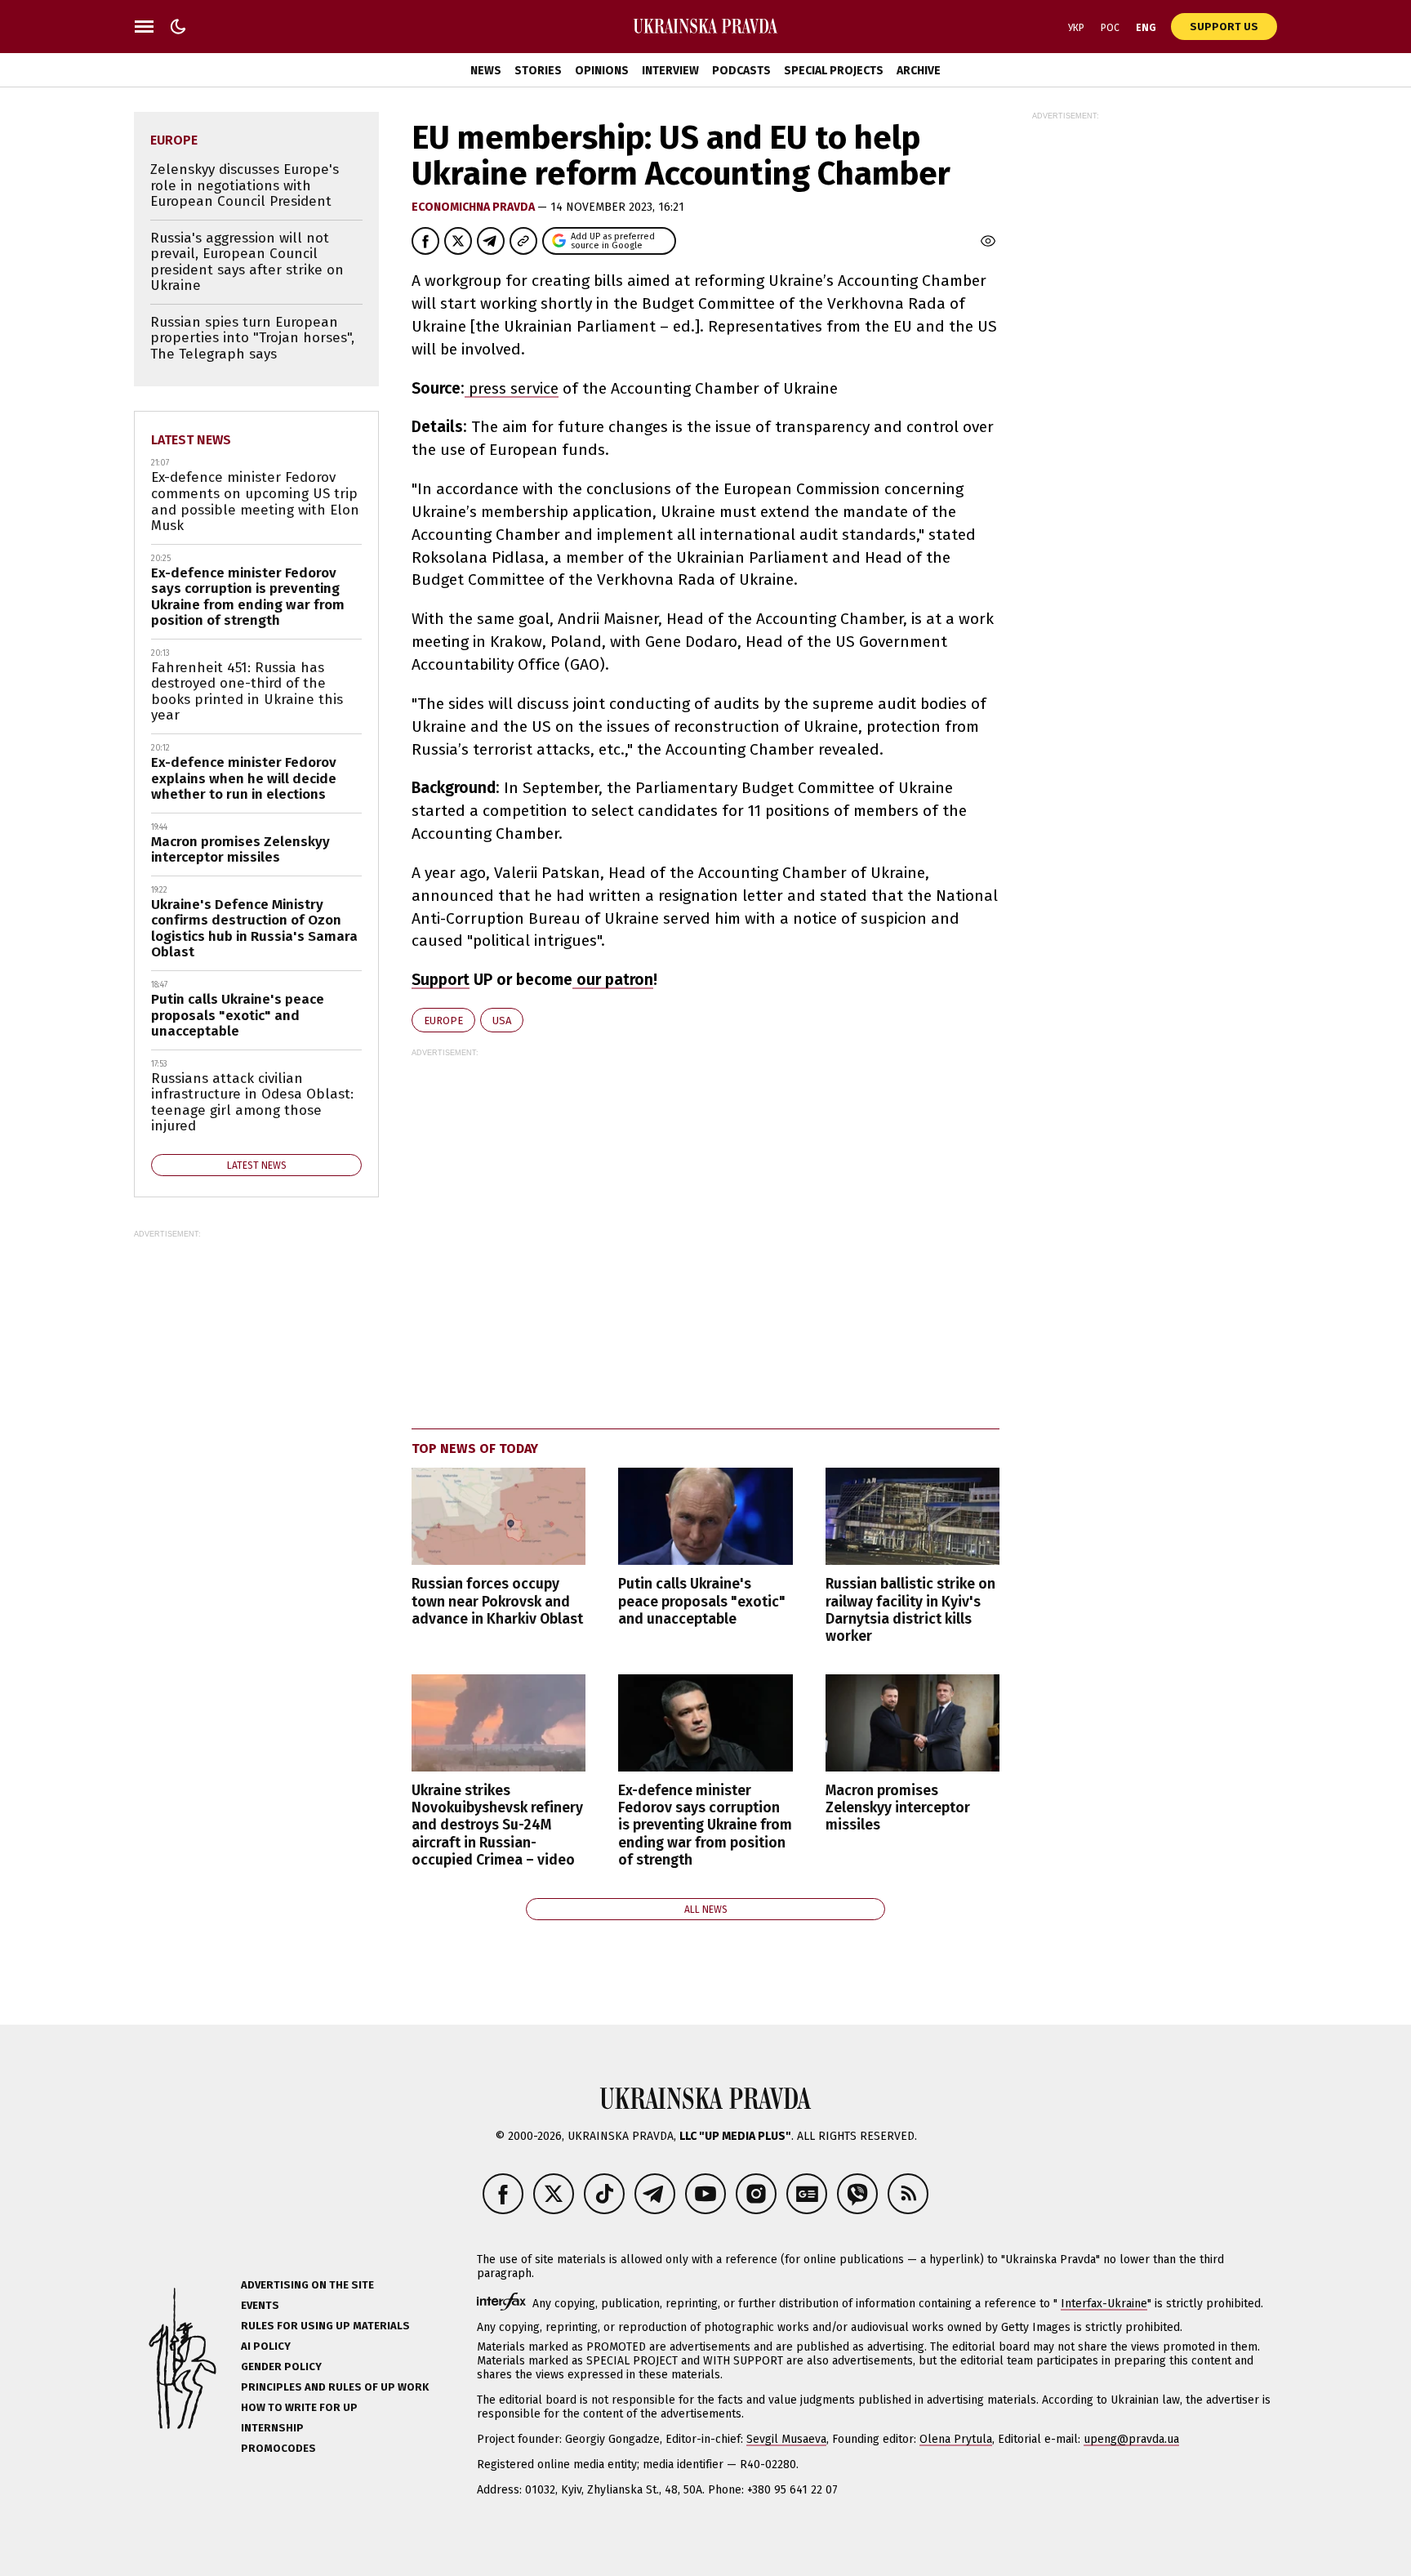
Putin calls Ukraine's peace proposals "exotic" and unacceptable (702, 1601)
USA (502, 1021)
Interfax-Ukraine (1104, 2304)
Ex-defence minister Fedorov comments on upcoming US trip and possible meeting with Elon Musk (255, 501)
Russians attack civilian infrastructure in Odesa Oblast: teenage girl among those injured (252, 1103)
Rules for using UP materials (325, 2326)
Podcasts (741, 71)
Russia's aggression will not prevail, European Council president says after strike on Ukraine (247, 262)
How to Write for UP (299, 2407)
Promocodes (278, 2448)
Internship (272, 2428)
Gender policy (281, 2367)
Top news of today (475, 1448)
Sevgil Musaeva (786, 2439)
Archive (919, 71)
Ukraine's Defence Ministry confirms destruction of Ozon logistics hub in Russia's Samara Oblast (254, 929)
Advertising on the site (307, 2285)
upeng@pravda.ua (1131, 2439)
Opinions (602, 71)
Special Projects (834, 71)
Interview (670, 71)
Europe (443, 1021)
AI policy (266, 2346)
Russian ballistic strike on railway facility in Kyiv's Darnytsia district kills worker (910, 1610)
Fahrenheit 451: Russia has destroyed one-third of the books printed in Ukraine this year (247, 692)
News (486, 71)
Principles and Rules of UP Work (335, 2387)
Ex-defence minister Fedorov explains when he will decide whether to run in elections (244, 778)
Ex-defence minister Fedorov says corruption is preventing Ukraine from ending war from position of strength (705, 1825)
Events (260, 2305)
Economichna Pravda (474, 207)
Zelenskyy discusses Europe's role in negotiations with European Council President (245, 185)
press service (512, 388)
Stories (538, 71)
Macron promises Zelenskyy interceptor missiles (898, 1808)
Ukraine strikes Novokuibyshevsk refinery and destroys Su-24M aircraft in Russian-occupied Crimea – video (497, 1825)
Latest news (191, 440)
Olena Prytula (956, 2439)
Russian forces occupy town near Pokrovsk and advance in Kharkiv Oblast (497, 1601)
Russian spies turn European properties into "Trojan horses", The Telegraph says (252, 338)
